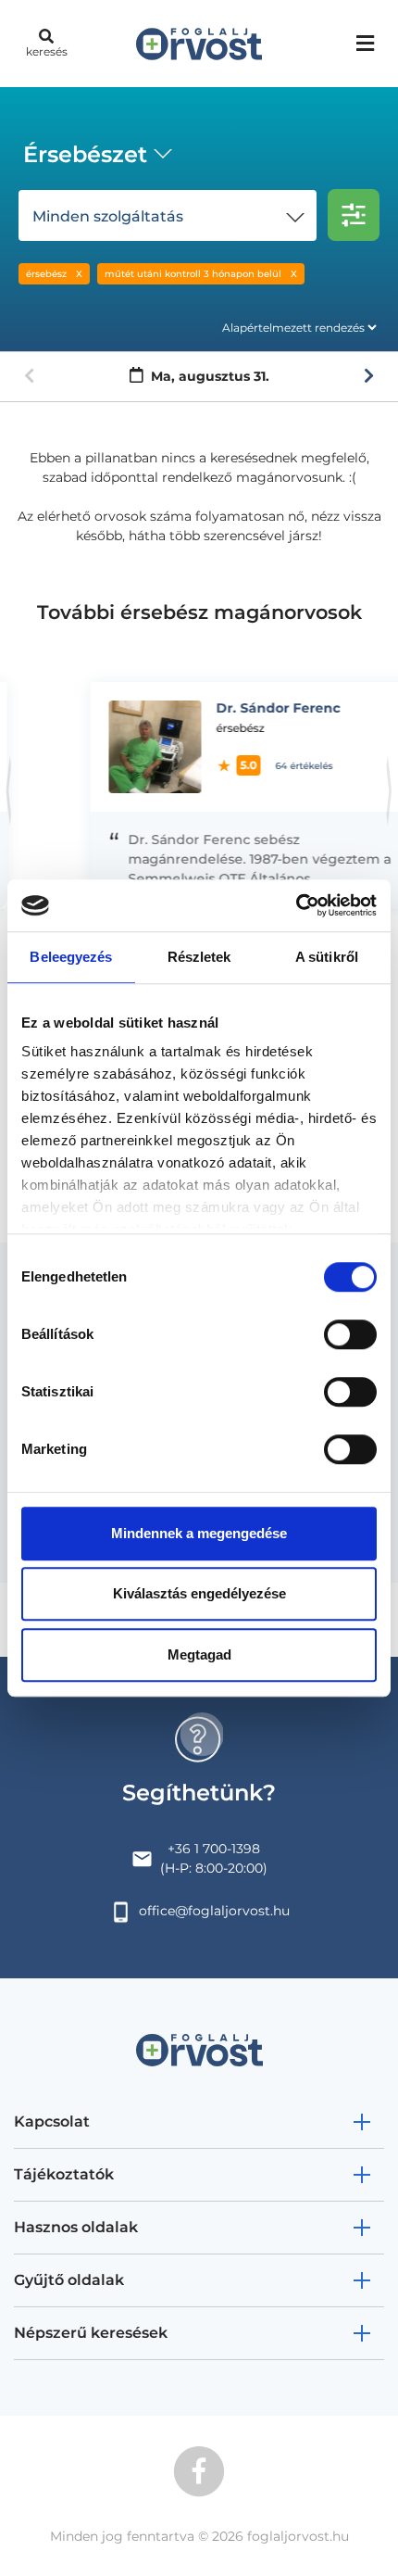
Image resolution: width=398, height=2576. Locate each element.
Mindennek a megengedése (199, 1533)
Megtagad (199, 1654)
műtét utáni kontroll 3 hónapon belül (193, 274)
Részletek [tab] (199, 957)
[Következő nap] (369, 376)
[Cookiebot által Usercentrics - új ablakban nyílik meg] (296, 905)
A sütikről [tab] (327, 957)
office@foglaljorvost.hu (214, 1911)
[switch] (350, 1334)
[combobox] (94, 157)
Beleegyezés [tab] (71, 957)
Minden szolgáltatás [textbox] (108, 216)
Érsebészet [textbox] (85, 154)
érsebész (46, 274)
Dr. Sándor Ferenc (245, 708)
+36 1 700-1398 (214, 1849)
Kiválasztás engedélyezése (199, 1593)
